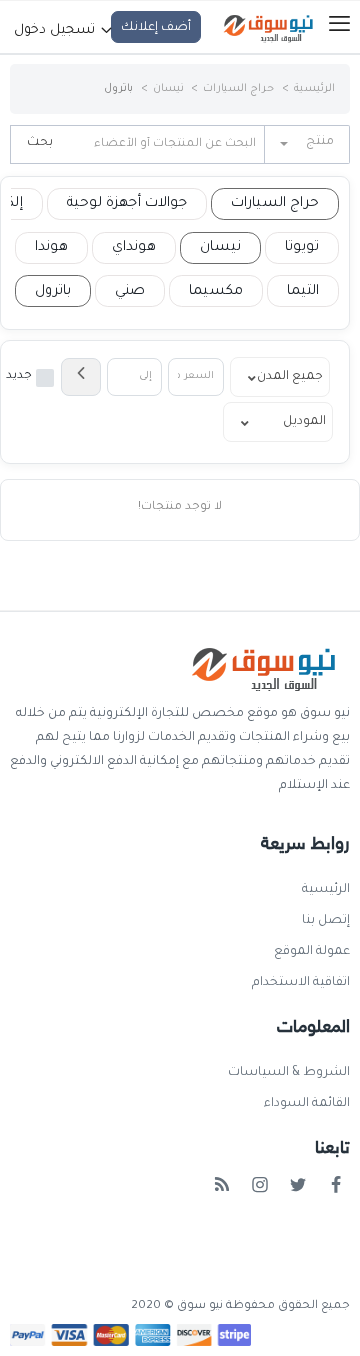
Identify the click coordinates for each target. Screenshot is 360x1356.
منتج (320, 142)
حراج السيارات (238, 89)
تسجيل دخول (56, 30)
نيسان (168, 89)
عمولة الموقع (312, 952)
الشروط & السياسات (289, 1073)
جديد (19, 376)
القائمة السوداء (307, 1104)
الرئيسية (314, 89)
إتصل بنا (326, 921)
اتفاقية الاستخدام (301, 983)
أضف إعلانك (156, 28)
